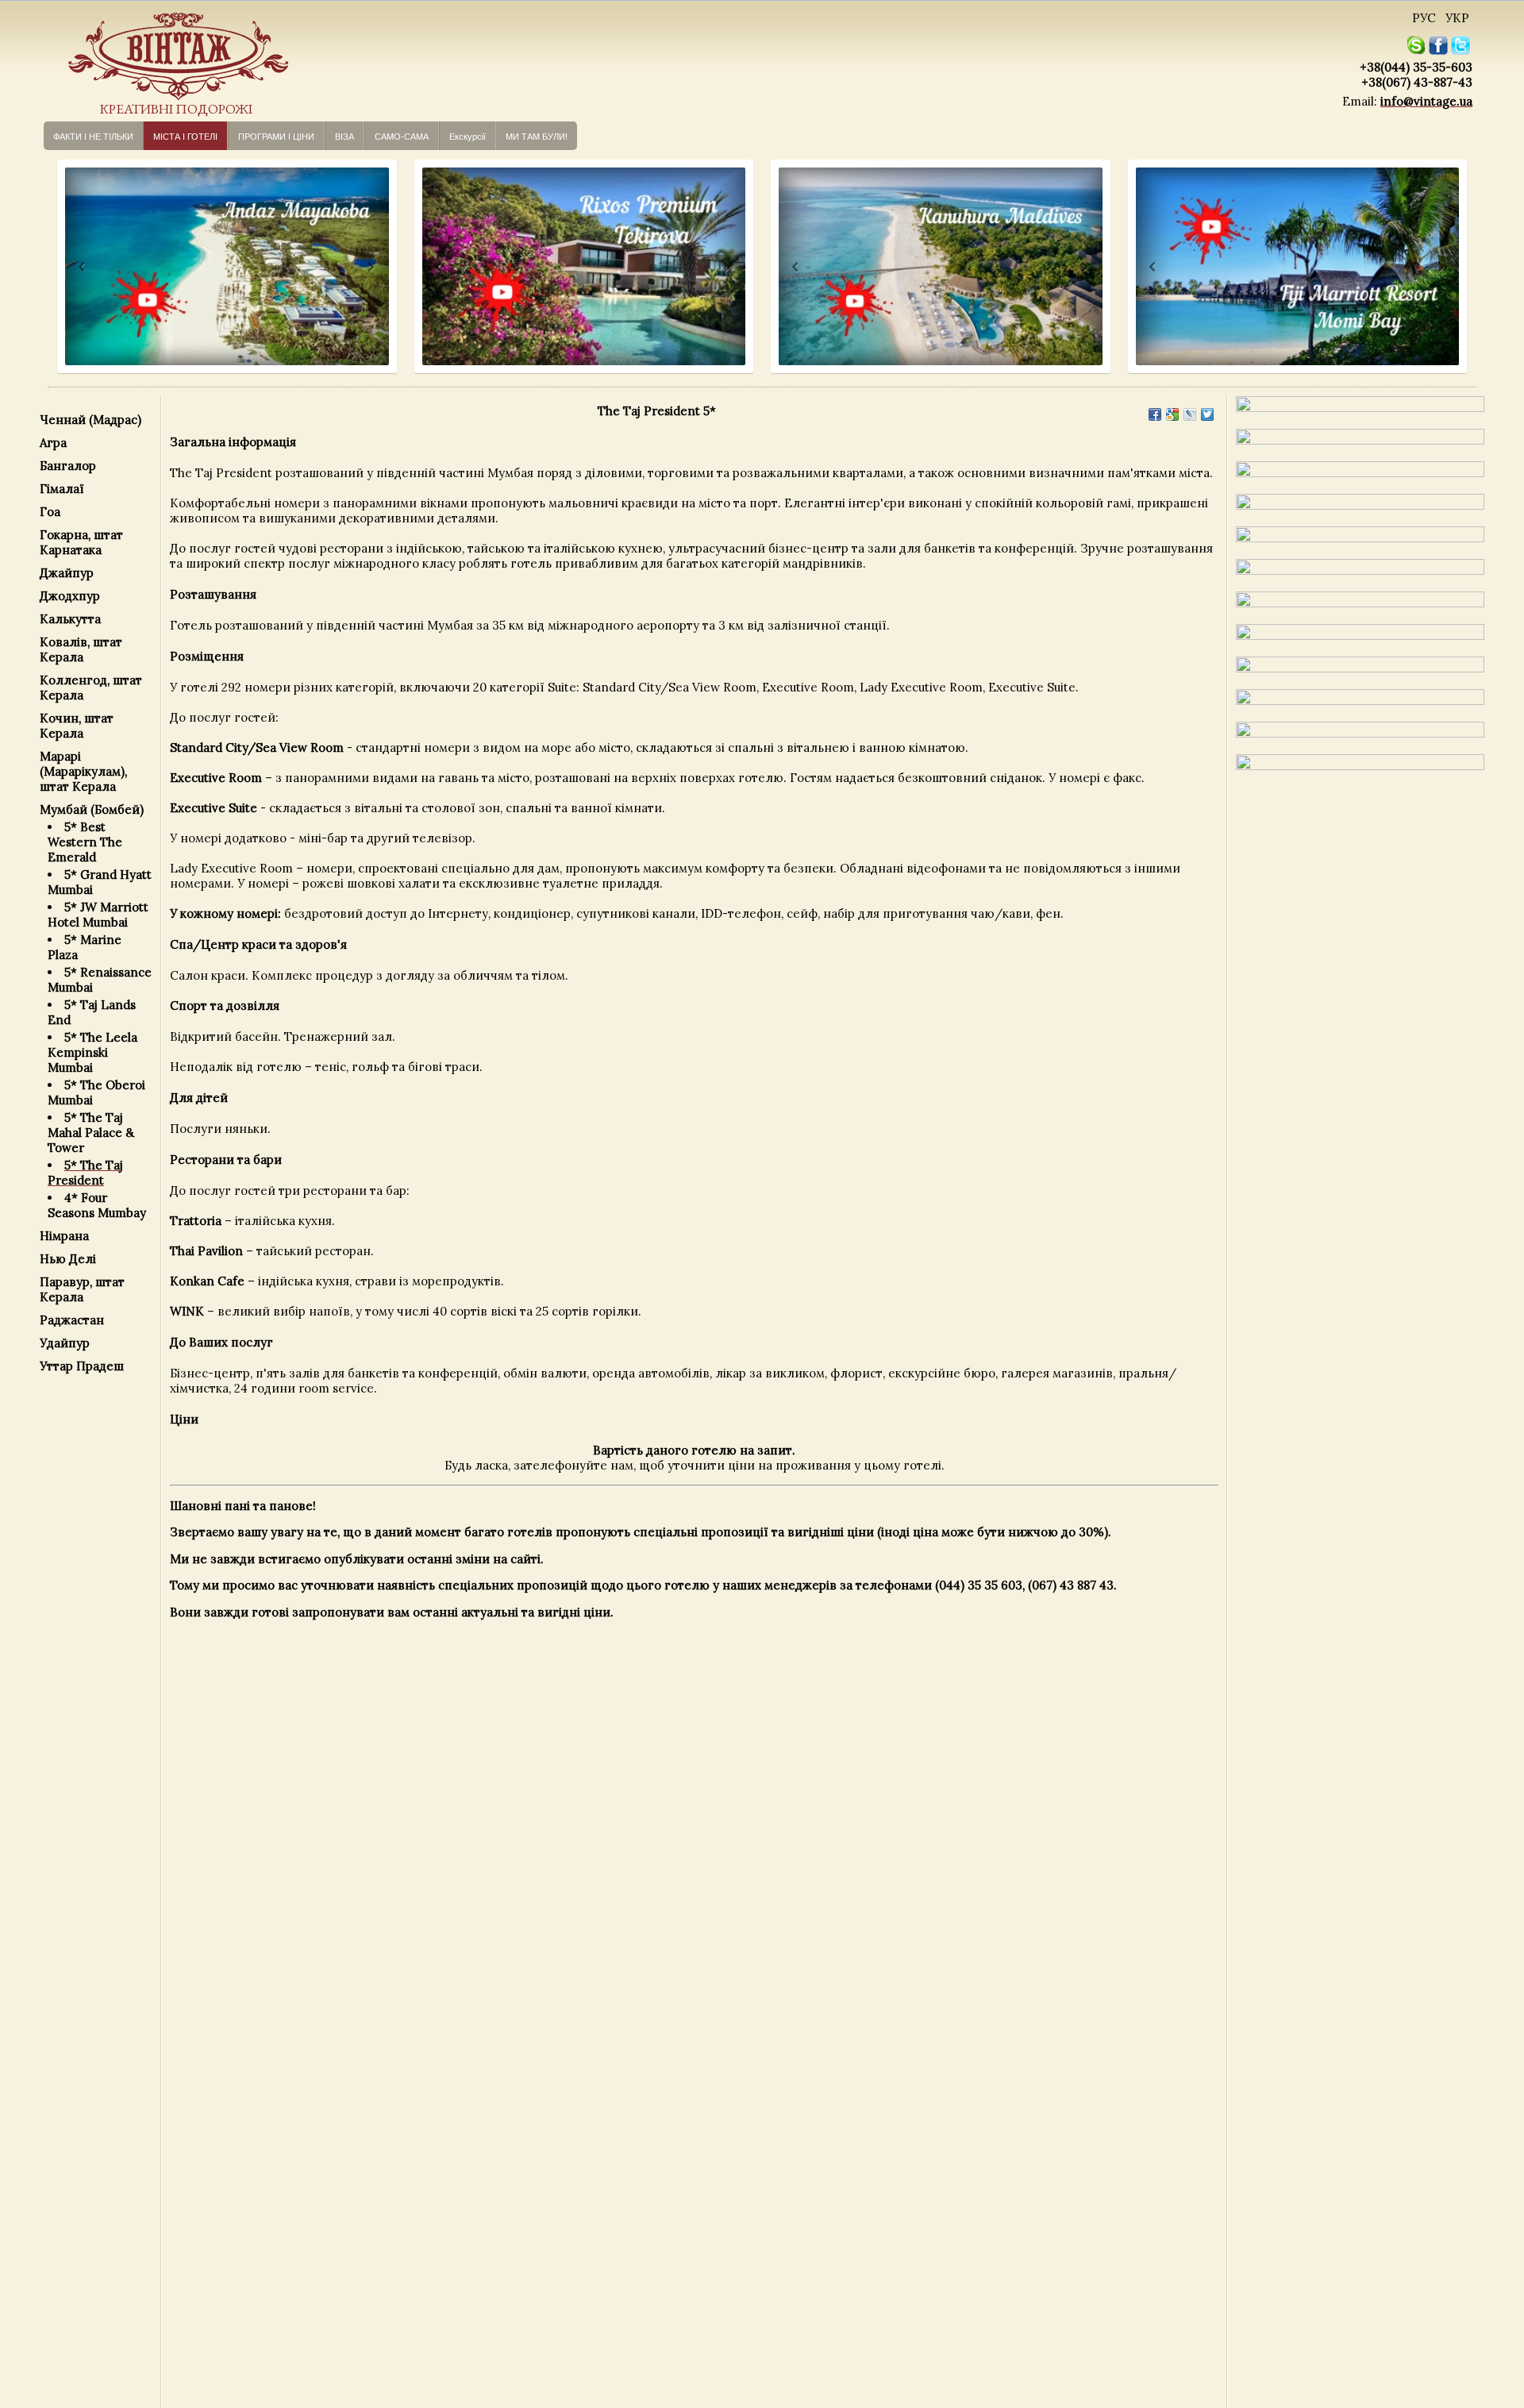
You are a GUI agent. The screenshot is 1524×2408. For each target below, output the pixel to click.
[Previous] (67, 267)
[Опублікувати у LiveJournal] (1190, 414)
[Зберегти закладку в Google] (1172, 414)
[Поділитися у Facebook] (1155, 414)
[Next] (369, 267)
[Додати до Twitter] (1207, 414)
